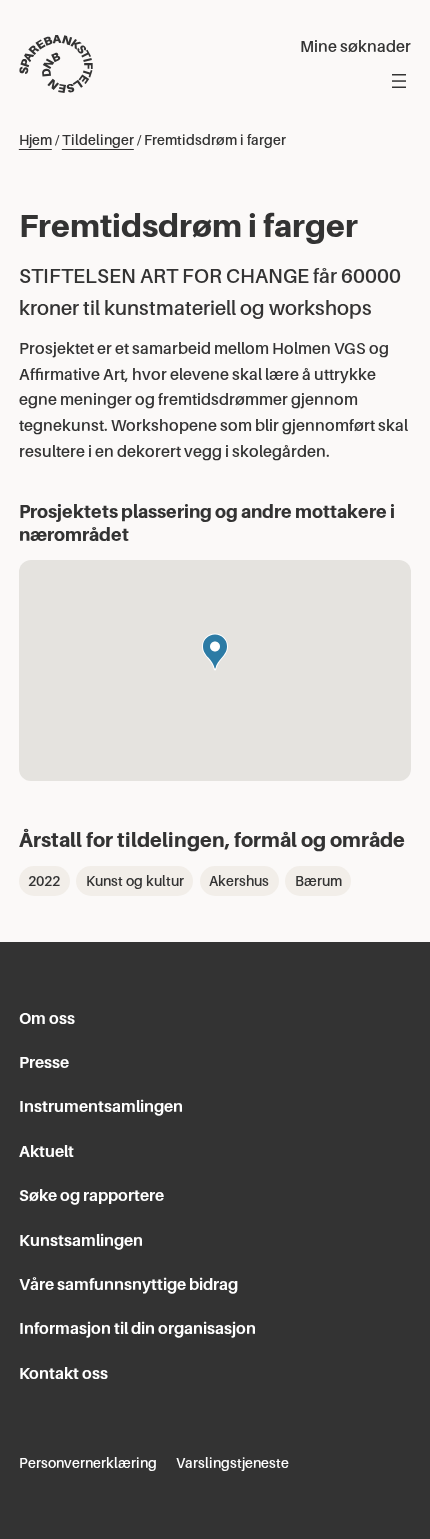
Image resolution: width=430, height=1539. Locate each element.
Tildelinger (98, 140)
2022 (44, 881)
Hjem (35, 140)
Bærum (318, 881)
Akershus (239, 881)
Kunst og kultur (135, 881)
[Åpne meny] (399, 81)
